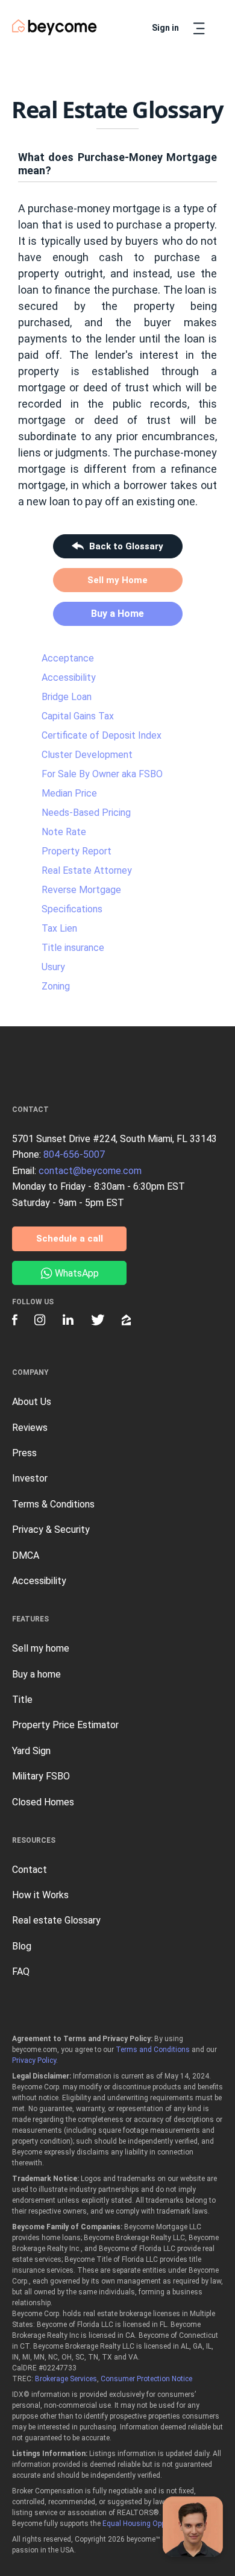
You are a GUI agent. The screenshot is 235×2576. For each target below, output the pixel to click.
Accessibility (69, 677)
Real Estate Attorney (87, 870)
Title (22, 1700)
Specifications (72, 909)
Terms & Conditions (53, 1504)
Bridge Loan (67, 697)
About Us (32, 1402)
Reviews (30, 1428)
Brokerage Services (66, 2379)
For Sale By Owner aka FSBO (102, 774)
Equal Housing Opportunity (146, 2524)
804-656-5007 (74, 1154)
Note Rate (64, 832)
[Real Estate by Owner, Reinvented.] (55, 27)
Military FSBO (41, 1776)
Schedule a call (70, 1239)
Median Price (69, 793)
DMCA (26, 1555)
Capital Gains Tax (78, 716)
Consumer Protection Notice (146, 2379)
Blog (22, 1946)
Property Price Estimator (65, 1725)
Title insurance (73, 948)
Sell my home (41, 1648)
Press (24, 1453)
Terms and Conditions (153, 2050)
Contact (30, 1870)
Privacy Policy (34, 2060)
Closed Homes (43, 1802)
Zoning (56, 986)
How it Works (40, 1895)
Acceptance (68, 658)
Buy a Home (117, 614)
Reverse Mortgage (81, 890)
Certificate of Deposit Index (102, 735)
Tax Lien (59, 928)
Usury (53, 967)
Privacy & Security (51, 1529)
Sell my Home (117, 580)
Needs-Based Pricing (86, 813)
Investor (30, 1478)
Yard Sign (31, 1751)
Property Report (77, 851)
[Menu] (199, 28)
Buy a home (36, 1674)
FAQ (21, 1971)
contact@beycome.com (90, 1171)
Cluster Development (87, 755)
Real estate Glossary (56, 1920)
